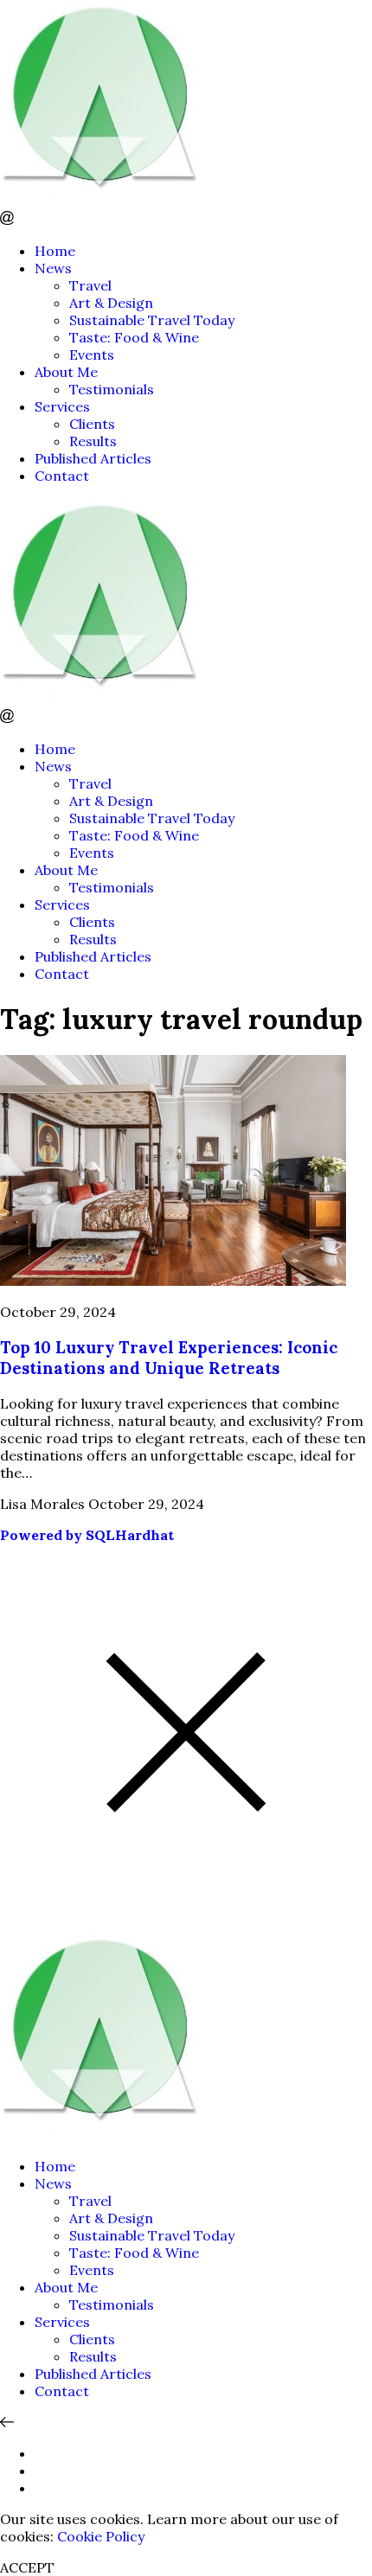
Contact (62, 476)
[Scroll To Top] (7, 2422)
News (53, 268)
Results (93, 441)
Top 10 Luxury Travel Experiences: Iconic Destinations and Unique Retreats (169, 1358)
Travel (90, 285)
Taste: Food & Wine (134, 337)
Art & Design (111, 303)
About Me (66, 372)
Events (92, 355)
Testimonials (112, 389)
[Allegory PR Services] (104, 202)
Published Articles (93, 458)
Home (55, 251)
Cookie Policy (101, 2536)
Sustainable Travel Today (152, 320)
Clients (92, 424)
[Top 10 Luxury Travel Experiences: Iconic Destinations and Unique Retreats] (173, 1281)
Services (62, 406)
